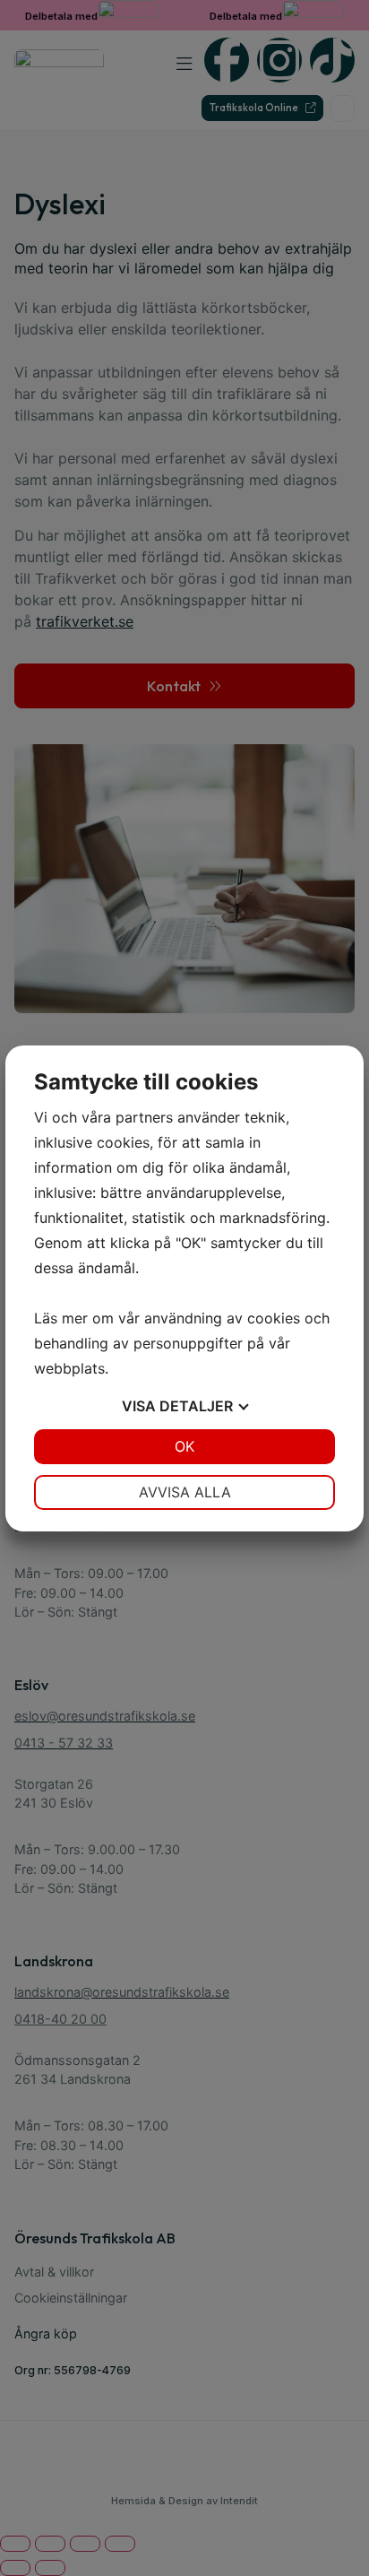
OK (184, 1446)
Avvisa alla (185, 1492)
